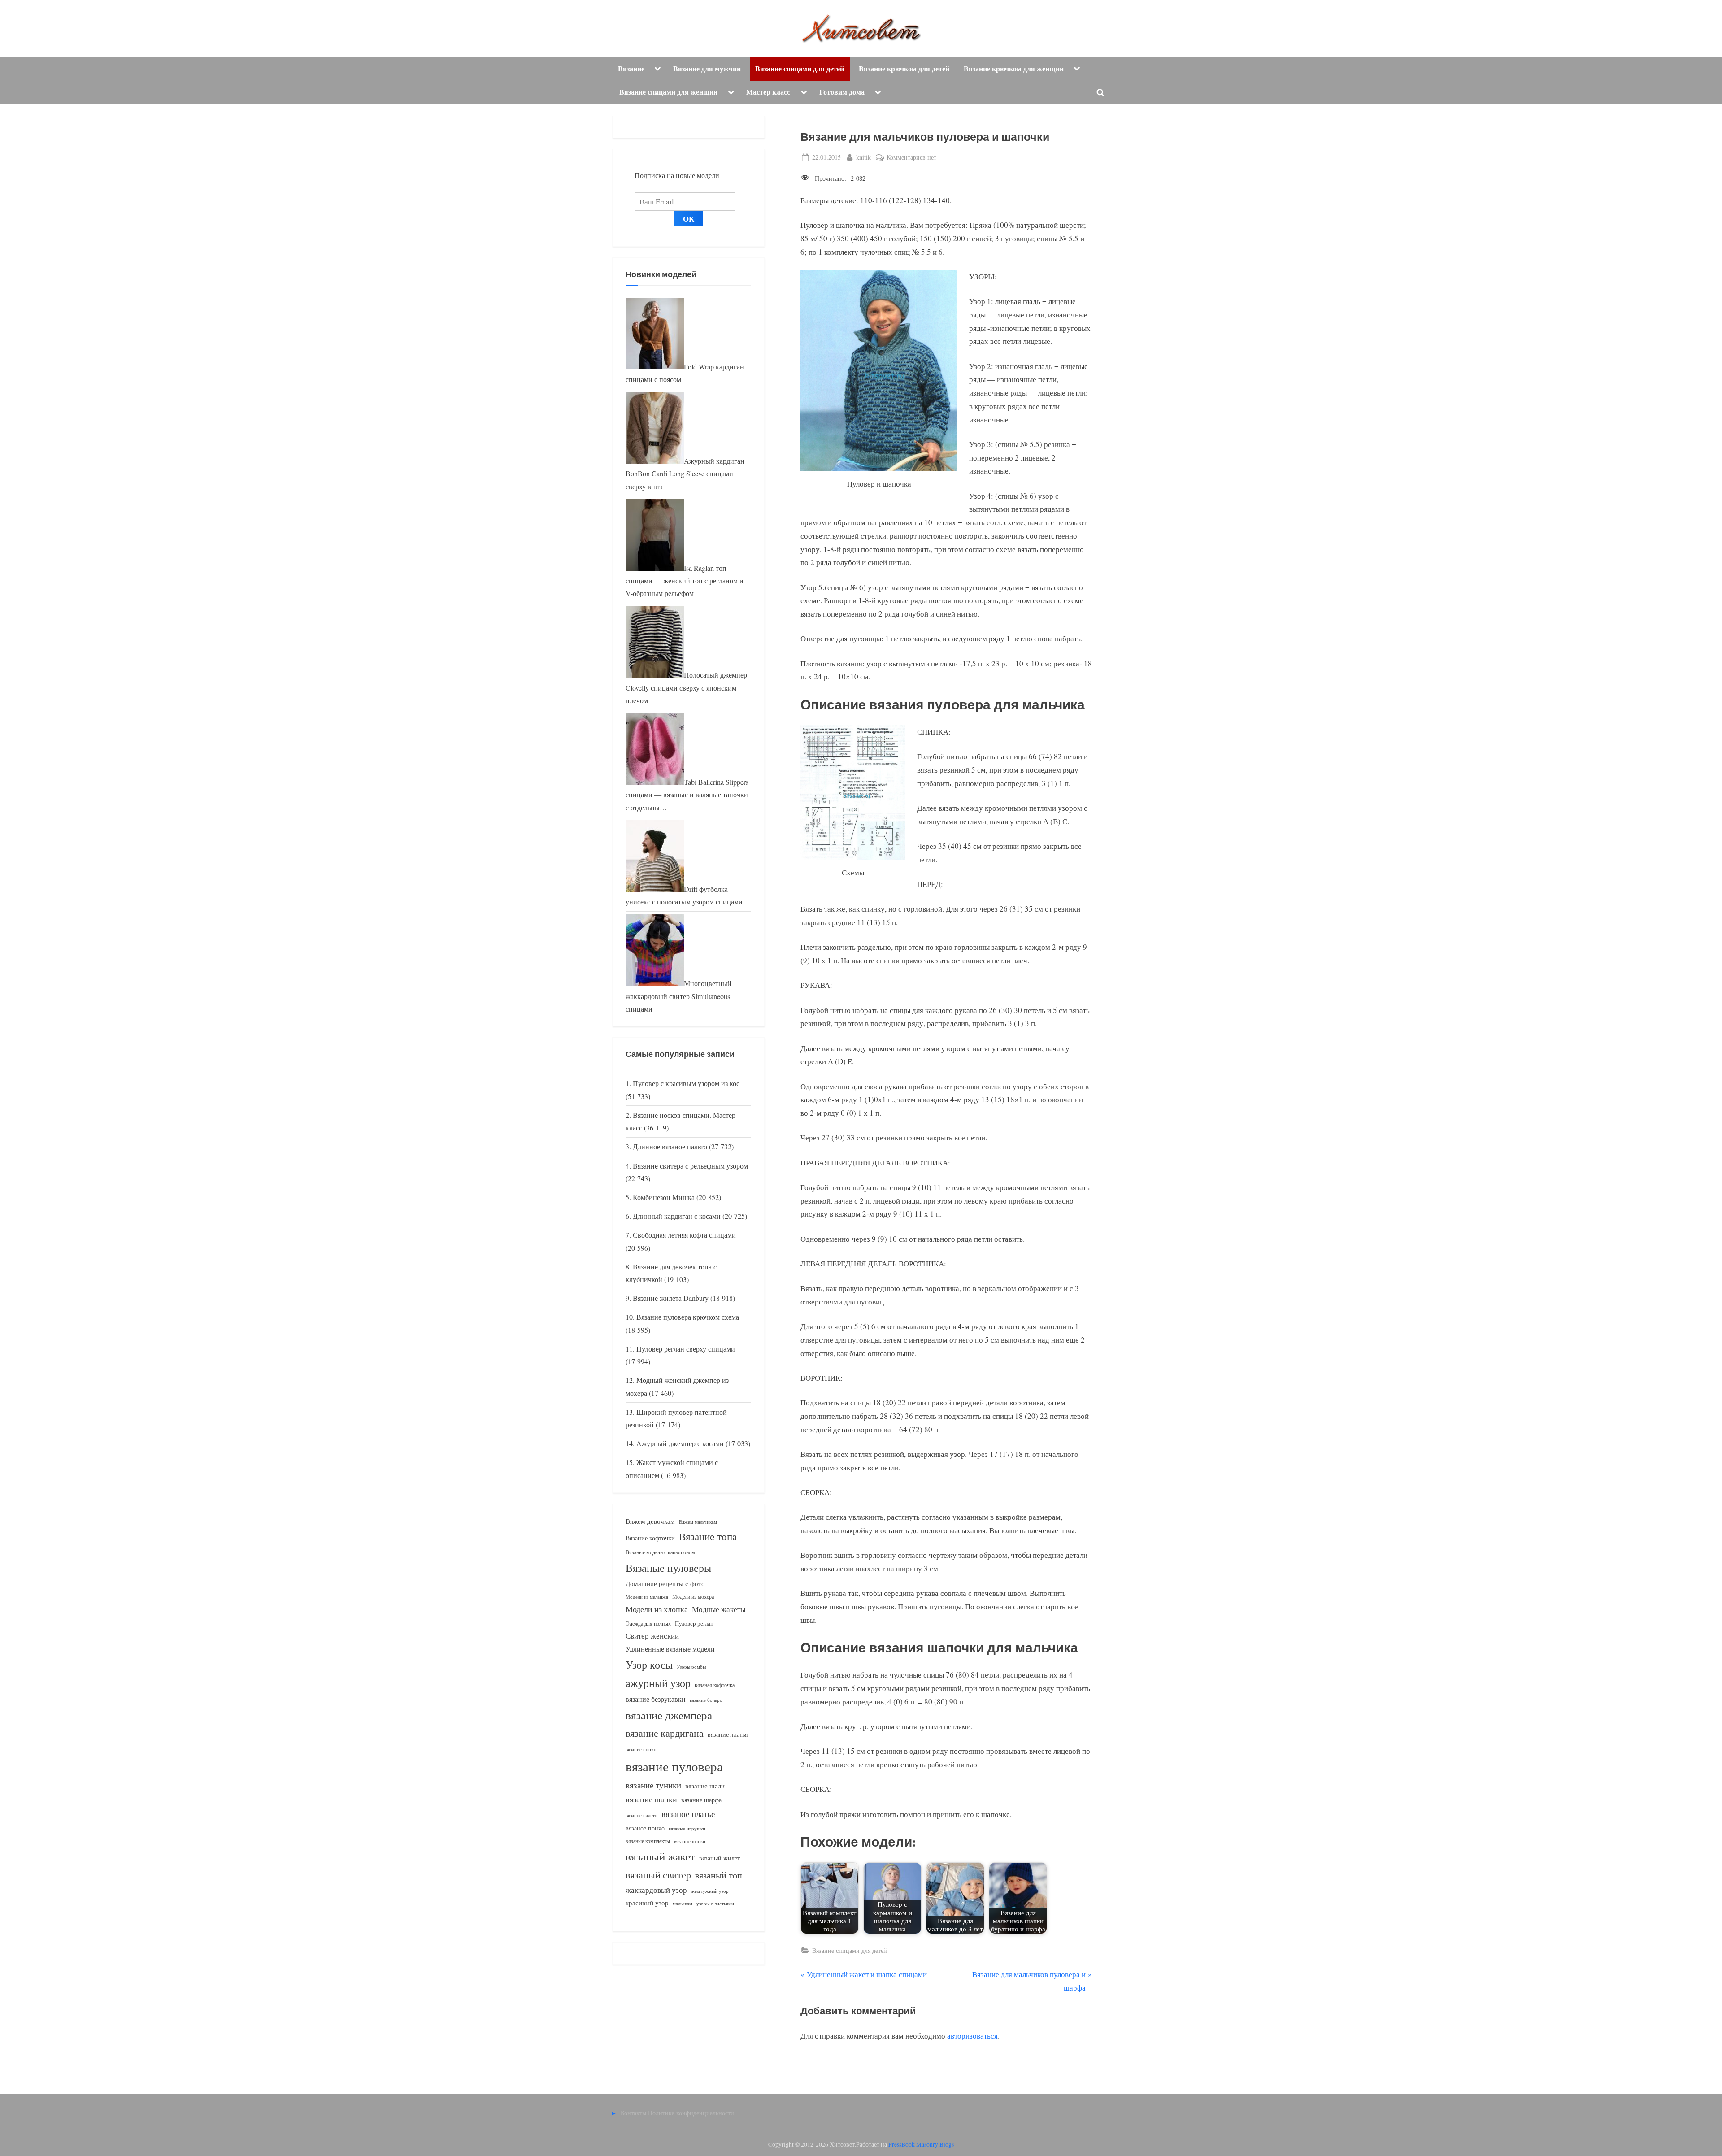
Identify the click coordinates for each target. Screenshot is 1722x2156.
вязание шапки (651, 1799)
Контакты (633, 2113)
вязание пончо (641, 1749)
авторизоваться (972, 2036)
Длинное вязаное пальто (670, 1147)
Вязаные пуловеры (668, 1568)
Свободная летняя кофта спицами (684, 1235)
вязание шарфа (701, 1800)
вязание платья (728, 1734)
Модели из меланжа (647, 1597)
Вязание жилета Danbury (671, 1298)
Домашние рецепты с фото (665, 1583)
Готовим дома (842, 92)
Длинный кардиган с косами (677, 1216)
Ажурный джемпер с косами (680, 1443)
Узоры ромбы (691, 1667)
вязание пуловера (674, 1766)
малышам (683, 1904)
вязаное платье (688, 1814)
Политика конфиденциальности (691, 2113)
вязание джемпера (669, 1715)
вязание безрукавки (656, 1699)
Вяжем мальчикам (698, 1522)
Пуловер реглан (694, 1624)
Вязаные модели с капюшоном (660, 1552)
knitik (863, 157)
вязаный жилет (720, 1858)
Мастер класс (768, 92)
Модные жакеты (719, 1609)
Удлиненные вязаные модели (670, 1649)
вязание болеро (706, 1700)
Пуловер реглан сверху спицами (686, 1349)
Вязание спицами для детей (800, 69)
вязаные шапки (690, 1841)
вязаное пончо (645, 1828)
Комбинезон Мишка (664, 1197)
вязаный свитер (658, 1875)
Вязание (631, 69)
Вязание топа (708, 1536)
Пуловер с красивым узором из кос (686, 1083)
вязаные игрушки (687, 1828)
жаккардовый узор (656, 1890)
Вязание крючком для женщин (1014, 69)
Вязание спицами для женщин (668, 92)
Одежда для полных (648, 1624)
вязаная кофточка (715, 1685)
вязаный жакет (660, 1856)
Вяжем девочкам (650, 1521)
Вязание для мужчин (707, 69)
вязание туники (653, 1785)
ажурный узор (658, 1683)
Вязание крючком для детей (904, 69)
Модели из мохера (693, 1596)
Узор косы (649, 1665)
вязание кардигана (665, 1733)
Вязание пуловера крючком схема (688, 1317)
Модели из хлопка (657, 1609)
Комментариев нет (911, 158)
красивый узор (647, 1903)
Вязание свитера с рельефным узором (690, 1166)
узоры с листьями (715, 1903)
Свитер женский (652, 1636)
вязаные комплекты (648, 1841)
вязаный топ (719, 1875)
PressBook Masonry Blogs (921, 2144)
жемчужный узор (710, 1891)
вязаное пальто (641, 1815)
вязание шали (705, 1786)
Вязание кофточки (650, 1538)
